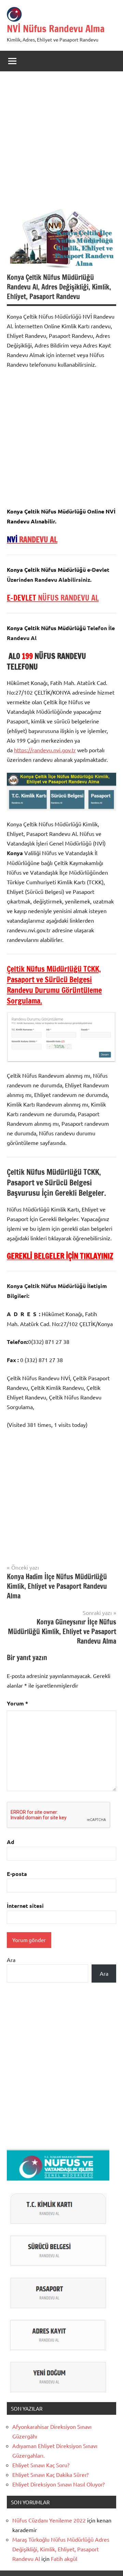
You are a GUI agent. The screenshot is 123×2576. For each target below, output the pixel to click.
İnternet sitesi (25, 1906)
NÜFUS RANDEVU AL (53, 598)
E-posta (17, 1874)
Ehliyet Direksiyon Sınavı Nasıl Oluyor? (58, 2484)
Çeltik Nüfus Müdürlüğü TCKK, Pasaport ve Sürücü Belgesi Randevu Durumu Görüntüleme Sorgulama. (54, 985)
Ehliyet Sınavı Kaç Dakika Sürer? (50, 2474)
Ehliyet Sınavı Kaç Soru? (42, 2465)
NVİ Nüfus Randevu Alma (56, 29)
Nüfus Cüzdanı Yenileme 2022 (49, 2520)
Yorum (17, 1703)
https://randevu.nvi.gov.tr (45, 750)
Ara (11, 1960)
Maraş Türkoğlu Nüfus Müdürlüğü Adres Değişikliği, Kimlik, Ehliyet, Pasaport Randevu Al (61, 2549)
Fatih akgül (64, 2559)
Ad (11, 1842)
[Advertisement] (61, 143)
